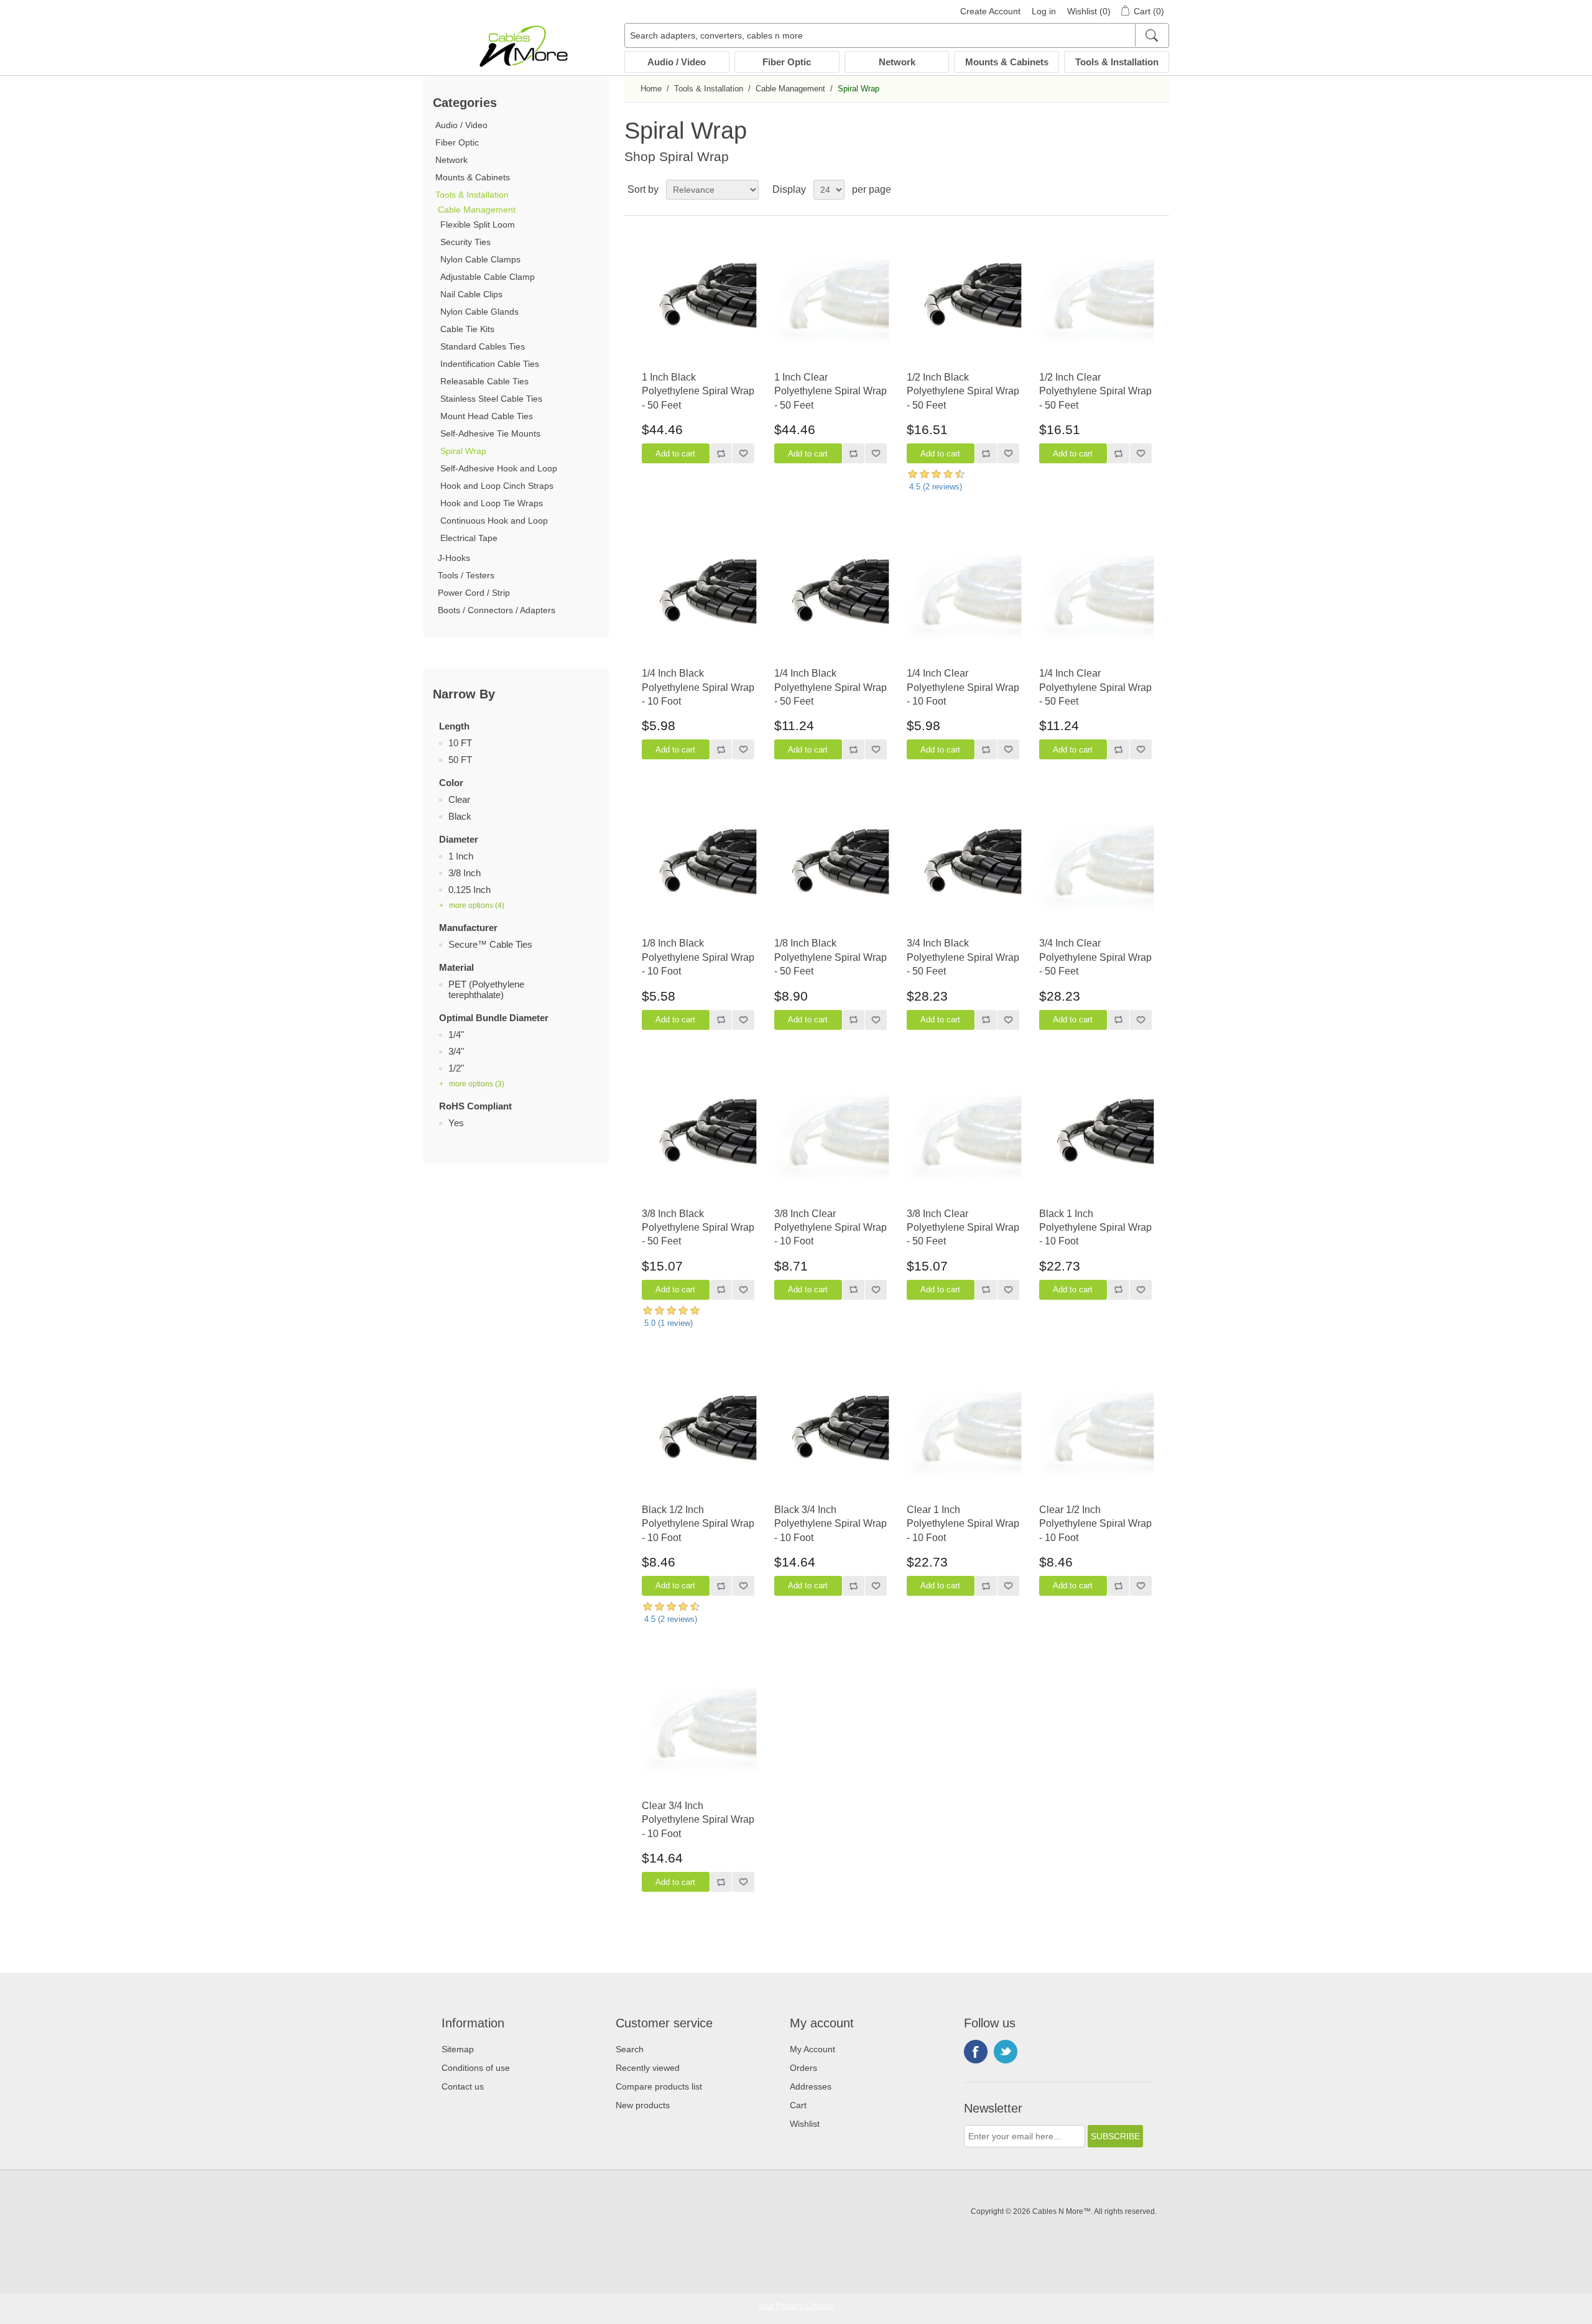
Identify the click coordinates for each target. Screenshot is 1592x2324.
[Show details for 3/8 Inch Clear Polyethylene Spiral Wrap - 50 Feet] (963, 1138)
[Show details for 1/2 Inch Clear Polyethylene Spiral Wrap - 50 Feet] (1095, 302)
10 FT (460, 743)
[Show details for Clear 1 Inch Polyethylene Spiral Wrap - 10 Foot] (963, 1434)
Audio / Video (677, 62)
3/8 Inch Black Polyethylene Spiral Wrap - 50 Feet (698, 1228)
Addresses (811, 2086)
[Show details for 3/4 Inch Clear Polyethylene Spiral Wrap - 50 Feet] (1095, 868)
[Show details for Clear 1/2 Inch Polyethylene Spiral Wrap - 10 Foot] (1095, 1434)
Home (651, 89)
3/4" (456, 1051)
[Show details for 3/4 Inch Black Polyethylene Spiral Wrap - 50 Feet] (963, 868)
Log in (1044, 11)
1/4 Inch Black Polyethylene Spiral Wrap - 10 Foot (698, 687)
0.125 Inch (470, 890)
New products (643, 2105)
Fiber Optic (787, 62)
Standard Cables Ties (483, 346)
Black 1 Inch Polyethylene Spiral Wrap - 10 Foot (1095, 1228)
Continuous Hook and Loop (494, 521)
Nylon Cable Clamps (480, 259)
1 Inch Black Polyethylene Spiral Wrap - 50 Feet (698, 391)
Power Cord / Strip (474, 593)
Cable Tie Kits (467, 329)
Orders (803, 2068)
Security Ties (465, 242)
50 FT (460, 760)
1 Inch (461, 856)
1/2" (456, 1068)
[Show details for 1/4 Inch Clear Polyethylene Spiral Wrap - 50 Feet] (1095, 598)
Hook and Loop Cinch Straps (497, 486)
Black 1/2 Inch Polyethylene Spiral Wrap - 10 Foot (698, 1524)
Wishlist (805, 2124)
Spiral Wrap (463, 451)
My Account (812, 2049)
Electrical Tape (469, 538)
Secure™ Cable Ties (490, 944)
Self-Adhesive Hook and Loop (499, 468)
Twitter (1006, 2052)
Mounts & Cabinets (1007, 62)
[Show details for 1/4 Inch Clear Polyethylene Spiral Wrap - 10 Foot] (963, 598)
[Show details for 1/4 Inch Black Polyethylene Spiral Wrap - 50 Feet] (831, 598)
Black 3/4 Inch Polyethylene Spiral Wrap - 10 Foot (831, 1524)
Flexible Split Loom (478, 225)
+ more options (472, 905)
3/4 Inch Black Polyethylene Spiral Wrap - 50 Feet (963, 957)
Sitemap (458, 2049)
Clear (459, 799)
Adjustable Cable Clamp (488, 277)
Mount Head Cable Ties (487, 416)
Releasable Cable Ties (484, 381)
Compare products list (659, 2086)
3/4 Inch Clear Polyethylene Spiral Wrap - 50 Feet (1095, 957)
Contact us (463, 2086)
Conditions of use (476, 2068)
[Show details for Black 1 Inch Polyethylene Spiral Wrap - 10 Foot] (1095, 1138)
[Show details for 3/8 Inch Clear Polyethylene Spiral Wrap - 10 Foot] (831, 1138)
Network (897, 62)
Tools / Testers (466, 575)
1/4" (456, 1035)
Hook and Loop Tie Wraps (492, 503)
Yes (456, 1123)
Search (630, 2049)
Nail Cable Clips (471, 294)
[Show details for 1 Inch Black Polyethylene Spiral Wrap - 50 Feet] (698, 302)
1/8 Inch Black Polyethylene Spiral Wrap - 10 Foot (698, 957)
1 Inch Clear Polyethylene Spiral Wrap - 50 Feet (831, 391)
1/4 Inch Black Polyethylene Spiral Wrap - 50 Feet (831, 687)
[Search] (1151, 35)
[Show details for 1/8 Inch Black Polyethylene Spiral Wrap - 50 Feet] (831, 868)
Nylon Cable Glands (479, 312)
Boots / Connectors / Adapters (497, 610)
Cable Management (477, 210)
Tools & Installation (1117, 62)
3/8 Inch (465, 873)
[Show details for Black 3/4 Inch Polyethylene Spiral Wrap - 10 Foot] (831, 1434)
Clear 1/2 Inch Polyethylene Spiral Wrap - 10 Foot (1095, 1524)
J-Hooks (454, 558)
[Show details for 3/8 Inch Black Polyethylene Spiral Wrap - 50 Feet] (698, 1138)
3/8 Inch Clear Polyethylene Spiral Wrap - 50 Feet (963, 1228)
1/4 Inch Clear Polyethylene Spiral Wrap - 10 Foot (963, 687)
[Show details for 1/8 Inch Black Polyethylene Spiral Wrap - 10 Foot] (698, 868)
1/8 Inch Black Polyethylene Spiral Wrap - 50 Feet (831, 957)
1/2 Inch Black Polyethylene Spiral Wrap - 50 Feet (963, 391)
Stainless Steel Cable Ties (491, 399)
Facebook (976, 2052)
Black (460, 816)
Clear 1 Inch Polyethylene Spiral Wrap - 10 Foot (963, 1524)
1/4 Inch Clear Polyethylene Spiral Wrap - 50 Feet (1095, 687)
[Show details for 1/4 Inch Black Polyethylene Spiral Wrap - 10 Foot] (698, 598)
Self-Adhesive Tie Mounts (490, 433)
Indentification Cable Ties (490, 364)
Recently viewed (648, 2068)
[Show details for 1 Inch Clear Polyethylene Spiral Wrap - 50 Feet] (831, 302)
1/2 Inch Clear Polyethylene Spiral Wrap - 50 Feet (1095, 391)
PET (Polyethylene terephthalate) (486, 989)
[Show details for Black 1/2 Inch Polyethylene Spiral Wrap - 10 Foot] (698, 1434)
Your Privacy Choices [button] (796, 2306)
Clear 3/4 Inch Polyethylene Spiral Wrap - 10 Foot (698, 1820)
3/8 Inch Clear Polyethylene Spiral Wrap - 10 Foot (831, 1228)
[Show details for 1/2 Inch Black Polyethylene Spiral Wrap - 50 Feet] (963, 302)
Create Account (990, 11)
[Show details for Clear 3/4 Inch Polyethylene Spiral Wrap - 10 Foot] (698, 1730)
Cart (798, 2105)
